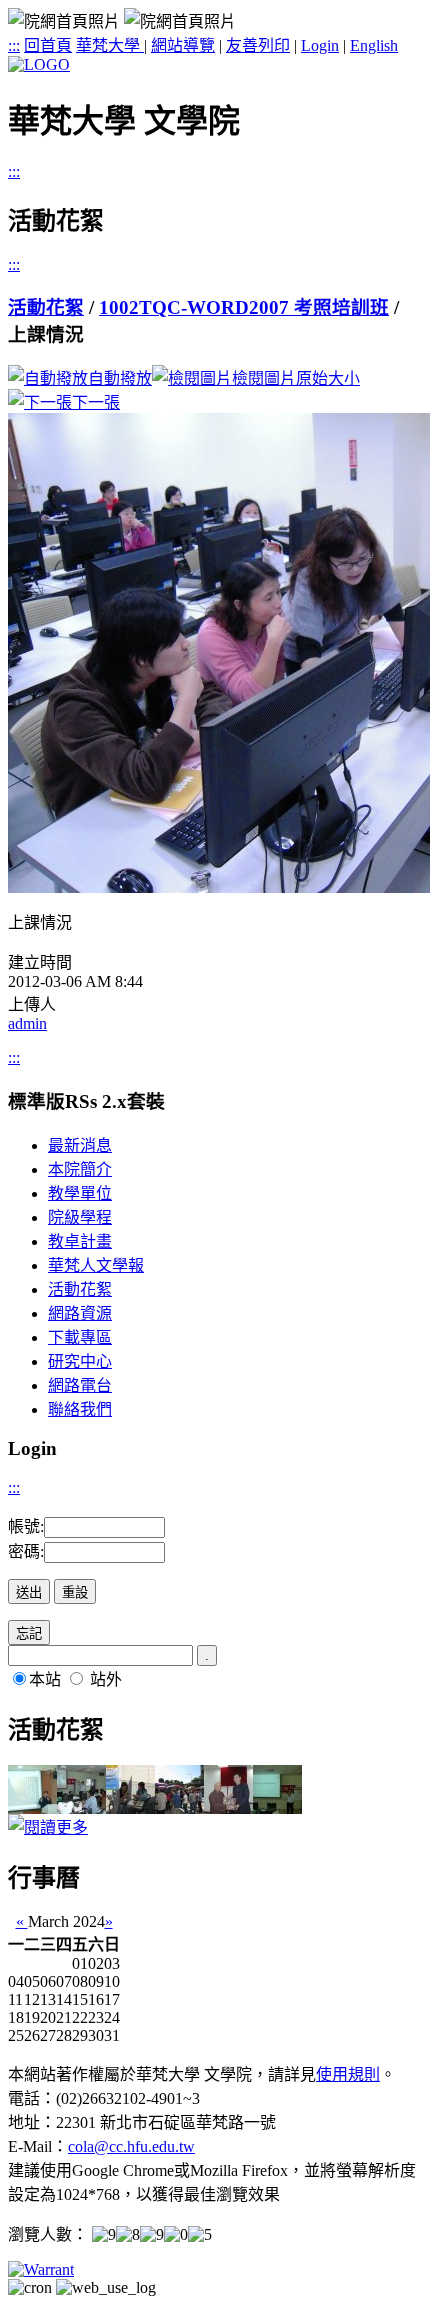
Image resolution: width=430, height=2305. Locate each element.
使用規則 (348, 2074)
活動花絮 (46, 307)
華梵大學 (110, 45)
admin (27, 1023)
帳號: (26, 1526)
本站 (45, 1679)
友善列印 (258, 45)
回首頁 (48, 45)
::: (14, 45)
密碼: (26, 1551)
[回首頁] (39, 64)
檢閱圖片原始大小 (296, 378)
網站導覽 (183, 45)
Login (320, 45)
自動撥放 (120, 378)
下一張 (96, 402)
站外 (106, 1679)
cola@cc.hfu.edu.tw (131, 2146)
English (374, 45)
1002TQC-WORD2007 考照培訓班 (244, 307)
